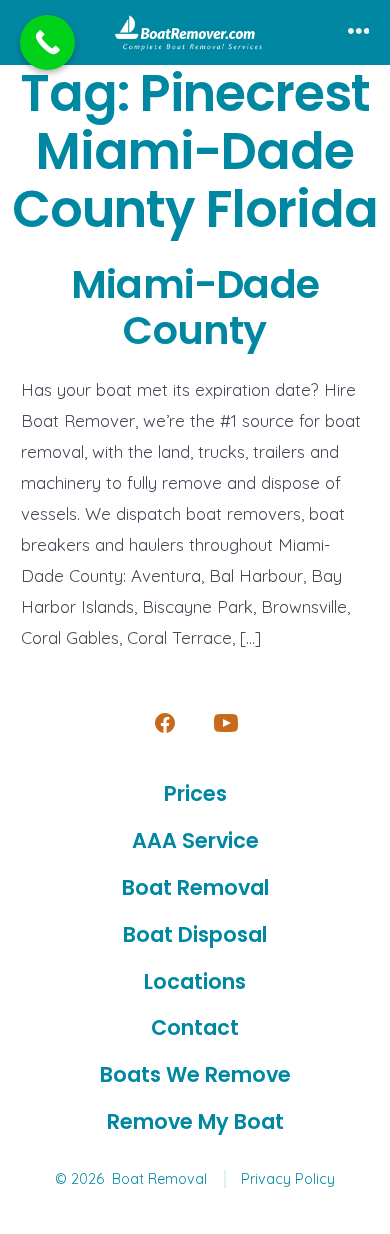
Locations (195, 981)
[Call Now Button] (47, 42)
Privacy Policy (288, 1179)
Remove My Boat (195, 1121)
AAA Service (195, 840)
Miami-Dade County (195, 307)
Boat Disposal (195, 934)
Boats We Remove (195, 1074)
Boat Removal (195, 887)
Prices (195, 793)
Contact (195, 1027)
